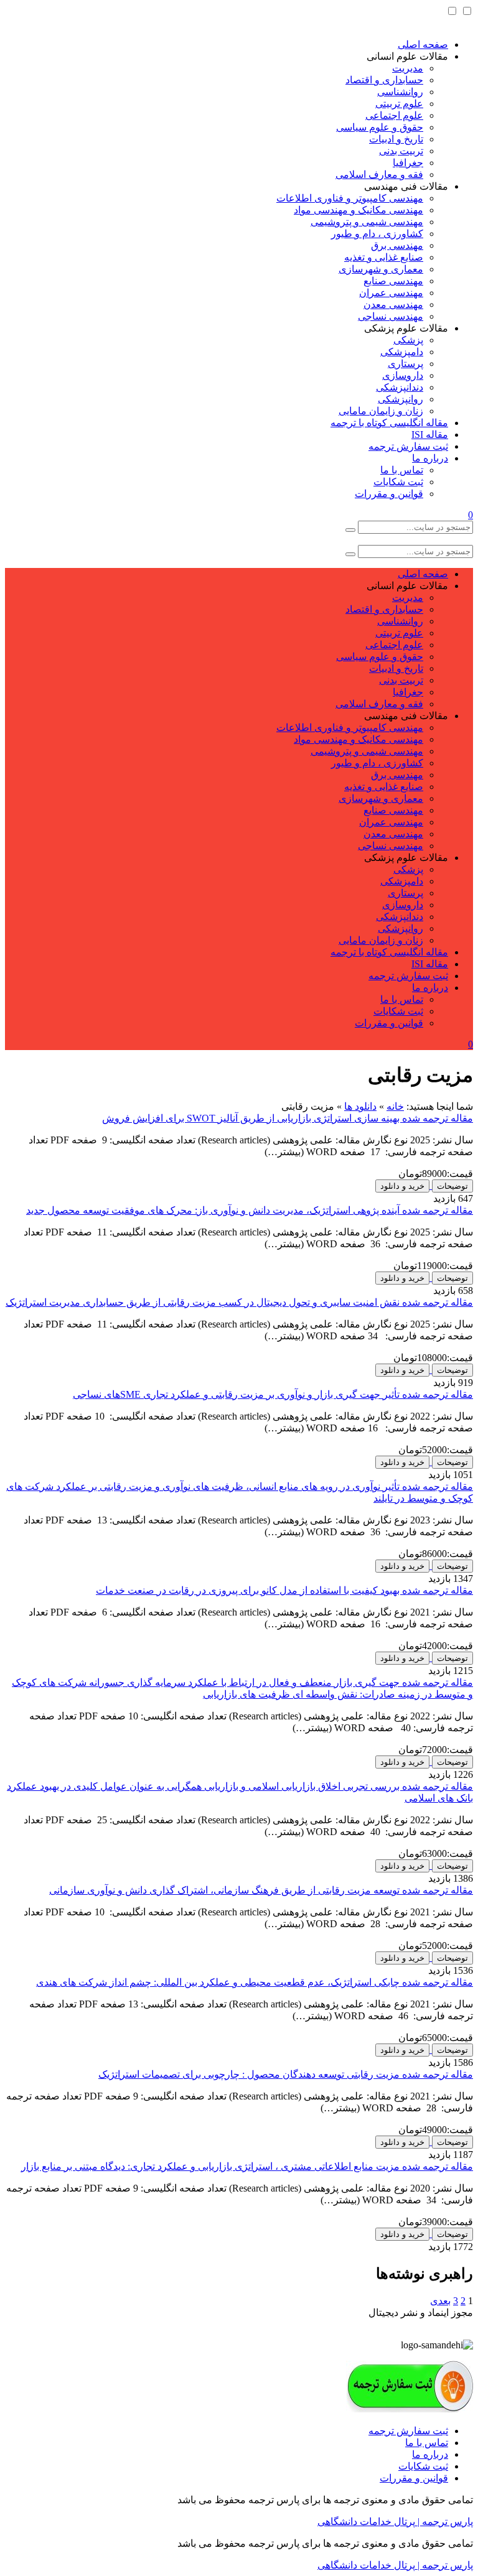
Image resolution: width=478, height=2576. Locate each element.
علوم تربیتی (399, 104)
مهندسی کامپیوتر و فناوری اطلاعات (350, 198)
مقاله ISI (430, 435)
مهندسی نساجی (391, 316)
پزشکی (408, 340)
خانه (395, 1106)
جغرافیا (408, 163)
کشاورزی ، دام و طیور (377, 234)
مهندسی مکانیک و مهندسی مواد (358, 210)
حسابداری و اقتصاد (384, 80)
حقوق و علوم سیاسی (380, 127)
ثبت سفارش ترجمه (408, 446)
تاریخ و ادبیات (396, 139)
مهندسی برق (397, 245)
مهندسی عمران (391, 293)
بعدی (440, 2301)
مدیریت (408, 68)
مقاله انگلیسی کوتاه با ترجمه (389, 423)
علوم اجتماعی (394, 115)
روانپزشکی (401, 399)
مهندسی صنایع (393, 281)
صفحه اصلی (423, 44)
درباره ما (430, 458)
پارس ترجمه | (444, 2522)
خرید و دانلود (402, 1186)
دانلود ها (360, 1106)
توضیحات (452, 1186)
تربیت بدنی (401, 151)
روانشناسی (400, 92)
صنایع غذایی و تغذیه (384, 257)
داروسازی (403, 375)
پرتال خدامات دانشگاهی (366, 2522)
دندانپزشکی (400, 387)
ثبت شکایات (398, 482)
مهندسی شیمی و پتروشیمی (367, 222)
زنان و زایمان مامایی (381, 411)
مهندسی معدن (393, 305)
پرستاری (405, 364)
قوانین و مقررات (389, 494)
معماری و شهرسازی (381, 269)
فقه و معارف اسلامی (379, 174)
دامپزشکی (402, 352)
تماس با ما (402, 470)
